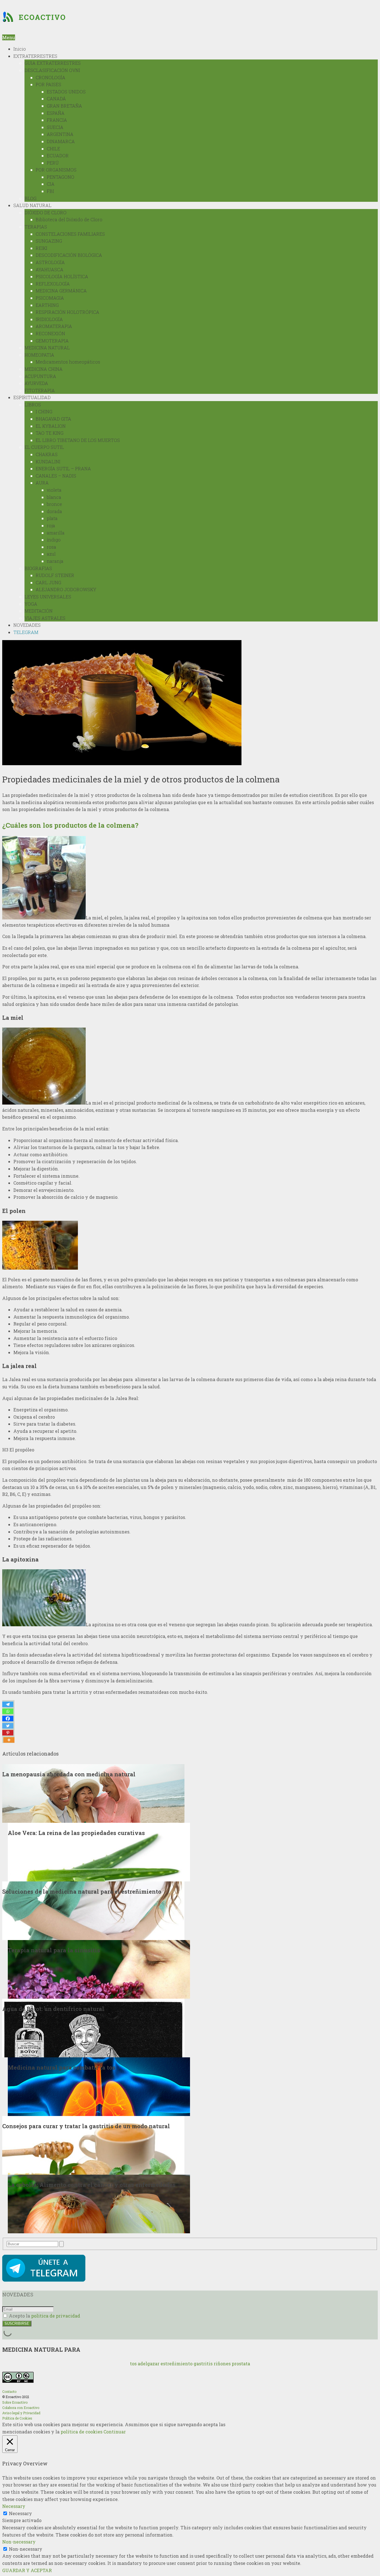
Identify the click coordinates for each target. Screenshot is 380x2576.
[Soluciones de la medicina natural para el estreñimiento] (93, 1910)
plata (52, 518)
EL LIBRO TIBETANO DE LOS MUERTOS (78, 440)
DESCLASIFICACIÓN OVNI (52, 70)
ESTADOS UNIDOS (66, 92)
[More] (9, 1740)
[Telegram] (8, 1704)
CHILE (53, 149)
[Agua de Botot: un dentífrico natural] (93, 2027)
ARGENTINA (60, 134)
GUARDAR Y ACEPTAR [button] (27, 2570)
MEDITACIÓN (39, 611)
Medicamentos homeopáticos (68, 362)
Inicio (20, 49)
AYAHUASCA (50, 269)
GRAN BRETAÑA (64, 106)
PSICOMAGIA (50, 298)
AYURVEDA (36, 383)
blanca (54, 497)
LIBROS (33, 405)
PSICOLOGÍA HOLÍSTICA (62, 276)
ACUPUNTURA (40, 376)
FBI (50, 191)
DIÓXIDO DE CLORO (45, 212)
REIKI (41, 248)
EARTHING (47, 305)
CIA (51, 184)
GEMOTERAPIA (52, 341)
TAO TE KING (50, 433)
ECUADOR (58, 156)
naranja (55, 561)
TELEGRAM (26, 632)
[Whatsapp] (8, 1711)
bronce (54, 504)
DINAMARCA (61, 141)
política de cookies (82, 2432)
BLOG (30, 198)
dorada (54, 511)
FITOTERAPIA (40, 390)
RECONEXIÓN (50, 333)
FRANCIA (57, 120)
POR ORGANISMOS (56, 170)
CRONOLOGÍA (50, 77)
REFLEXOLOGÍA (53, 284)
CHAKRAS (47, 454)
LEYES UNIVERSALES (48, 597)
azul (51, 554)
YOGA (31, 604)
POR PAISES (48, 84)
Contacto (9, 2391)
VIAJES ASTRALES (45, 618)
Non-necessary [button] (19, 2542)
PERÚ (53, 163)
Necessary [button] (14, 2506)
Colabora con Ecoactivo (21, 2408)
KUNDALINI (48, 462)
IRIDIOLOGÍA (49, 319)
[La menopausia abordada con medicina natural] (93, 1793)
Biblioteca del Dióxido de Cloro (69, 219)
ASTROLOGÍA (50, 262)
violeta (54, 490)
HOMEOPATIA (39, 355)
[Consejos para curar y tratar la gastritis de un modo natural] (93, 2145)
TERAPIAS (36, 227)
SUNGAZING (49, 241)
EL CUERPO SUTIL (44, 447)
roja (51, 525)
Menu (9, 37)
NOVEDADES (27, 625)
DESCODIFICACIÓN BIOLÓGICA (69, 255)
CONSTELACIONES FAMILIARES (70, 234)
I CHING (44, 411)
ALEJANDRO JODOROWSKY (66, 589)
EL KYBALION (51, 426)
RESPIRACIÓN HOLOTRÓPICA (67, 312)
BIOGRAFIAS (38, 568)
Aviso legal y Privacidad (21, 2413)
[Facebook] (8, 1719)
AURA (42, 483)
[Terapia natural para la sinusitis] (99, 1969)
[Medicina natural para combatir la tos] (99, 2086)
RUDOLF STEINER (55, 575)
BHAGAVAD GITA (53, 419)
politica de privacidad (56, 2316)
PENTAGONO (61, 177)
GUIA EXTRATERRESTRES (53, 63)
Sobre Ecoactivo (15, 2402)
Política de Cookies (17, 2418)
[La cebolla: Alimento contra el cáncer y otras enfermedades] (99, 2203)
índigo (54, 540)
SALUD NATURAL (32, 205)
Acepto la (44, 2316)
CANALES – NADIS (56, 476)
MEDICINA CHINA (44, 369)
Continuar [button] (115, 2432)
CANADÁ (56, 99)
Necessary (20, 2513)
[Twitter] (8, 1726)
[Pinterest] (8, 1733)
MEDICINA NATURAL (47, 348)
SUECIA (55, 127)
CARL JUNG (48, 582)
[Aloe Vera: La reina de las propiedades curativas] (99, 1852)
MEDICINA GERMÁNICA (61, 291)
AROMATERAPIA (54, 326)
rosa (51, 547)
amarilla (56, 533)
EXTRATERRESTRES (35, 56)
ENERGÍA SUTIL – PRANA (63, 468)
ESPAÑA (56, 113)
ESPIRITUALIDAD (32, 397)
